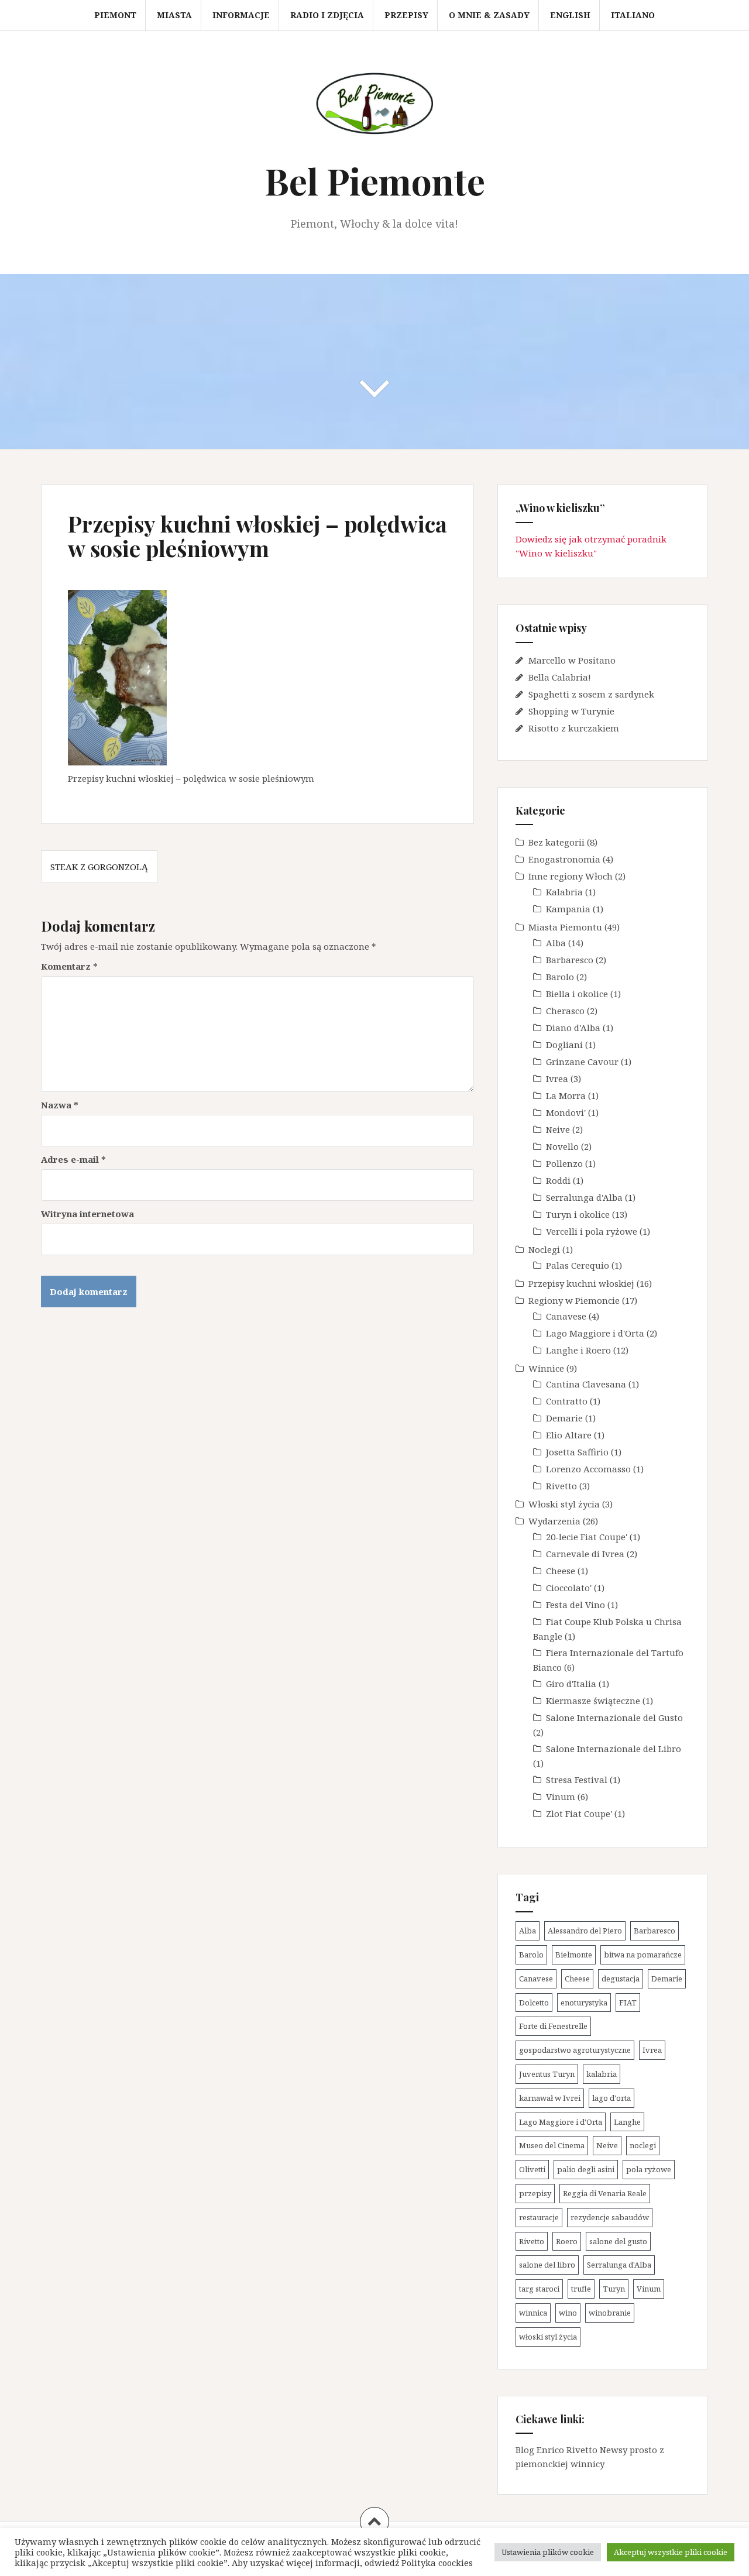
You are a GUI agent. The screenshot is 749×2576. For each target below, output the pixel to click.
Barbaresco (570, 960)
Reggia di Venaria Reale (605, 2193)
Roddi (558, 1180)
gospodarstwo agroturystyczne (575, 2050)
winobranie (610, 2313)
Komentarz (69, 966)
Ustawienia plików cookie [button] (548, 2552)
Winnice (546, 1368)
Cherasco (565, 1011)
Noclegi (544, 1249)
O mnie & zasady (489, 15)
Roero (567, 2241)
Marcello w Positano (572, 660)
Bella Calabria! (560, 677)
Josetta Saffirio (577, 1452)
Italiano (633, 15)
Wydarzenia (554, 1521)
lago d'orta (611, 2098)
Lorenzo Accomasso (588, 1469)
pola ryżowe (649, 2169)
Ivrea (557, 1079)
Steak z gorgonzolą (99, 867)
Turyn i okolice (578, 1214)
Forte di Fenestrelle (553, 2026)
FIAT (628, 2003)
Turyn (614, 2289)
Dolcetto (534, 2003)
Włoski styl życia (564, 1504)
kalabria (602, 2074)
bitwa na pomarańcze (643, 1955)
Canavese (566, 1316)
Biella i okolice (577, 994)
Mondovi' (566, 1112)
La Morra (566, 1095)
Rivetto (561, 1486)
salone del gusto (618, 2241)
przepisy (535, 2193)
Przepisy (406, 15)
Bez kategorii (556, 842)
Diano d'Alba (573, 1028)
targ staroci (539, 2289)
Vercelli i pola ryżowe (592, 1231)
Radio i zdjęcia (327, 15)
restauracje (539, 2217)
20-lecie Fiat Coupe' (587, 1537)
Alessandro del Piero (585, 1931)
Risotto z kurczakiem (574, 728)
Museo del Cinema (552, 2145)
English (570, 15)
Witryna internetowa (87, 1214)
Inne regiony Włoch (571, 876)
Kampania (568, 909)
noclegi (643, 2145)
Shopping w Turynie (571, 711)
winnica (533, 2313)
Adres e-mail (73, 1159)
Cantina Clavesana (586, 1384)
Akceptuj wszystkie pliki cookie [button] (671, 2552)
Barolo (560, 977)
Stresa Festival (577, 1780)
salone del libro (547, 2265)
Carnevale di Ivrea (585, 1554)
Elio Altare (569, 1435)
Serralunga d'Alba (584, 1197)
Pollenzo (564, 1163)
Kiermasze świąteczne (593, 1701)
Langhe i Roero (578, 1350)
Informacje (241, 15)
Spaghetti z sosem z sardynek (591, 694)
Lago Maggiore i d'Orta (595, 1333)
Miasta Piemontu (565, 927)
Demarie (564, 1418)
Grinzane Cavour (582, 1062)
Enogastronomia (564, 859)
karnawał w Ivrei (550, 2098)
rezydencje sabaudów (610, 2217)
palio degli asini (586, 2169)
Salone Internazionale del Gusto (614, 1718)
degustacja (621, 1979)
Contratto (567, 1401)
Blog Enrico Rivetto (556, 2450)
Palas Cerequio (578, 1265)
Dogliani (564, 1045)
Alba (556, 943)
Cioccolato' (569, 1588)
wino (568, 2313)
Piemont (115, 15)
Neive (558, 1129)
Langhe (627, 2122)
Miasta (174, 15)
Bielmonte (574, 1955)
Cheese (561, 1571)
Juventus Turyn (547, 2074)
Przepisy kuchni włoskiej (581, 1283)
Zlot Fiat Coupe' (579, 1813)
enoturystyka (584, 2003)
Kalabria (564, 892)
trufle (581, 2289)
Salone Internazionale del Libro (614, 1749)
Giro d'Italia (571, 1684)
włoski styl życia (548, 2337)
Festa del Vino (576, 1605)
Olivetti (532, 2169)
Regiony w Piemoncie (574, 1300)
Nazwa (60, 1105)
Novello (562, 1146)
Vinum (561, 1797)
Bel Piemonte (375, 181)
